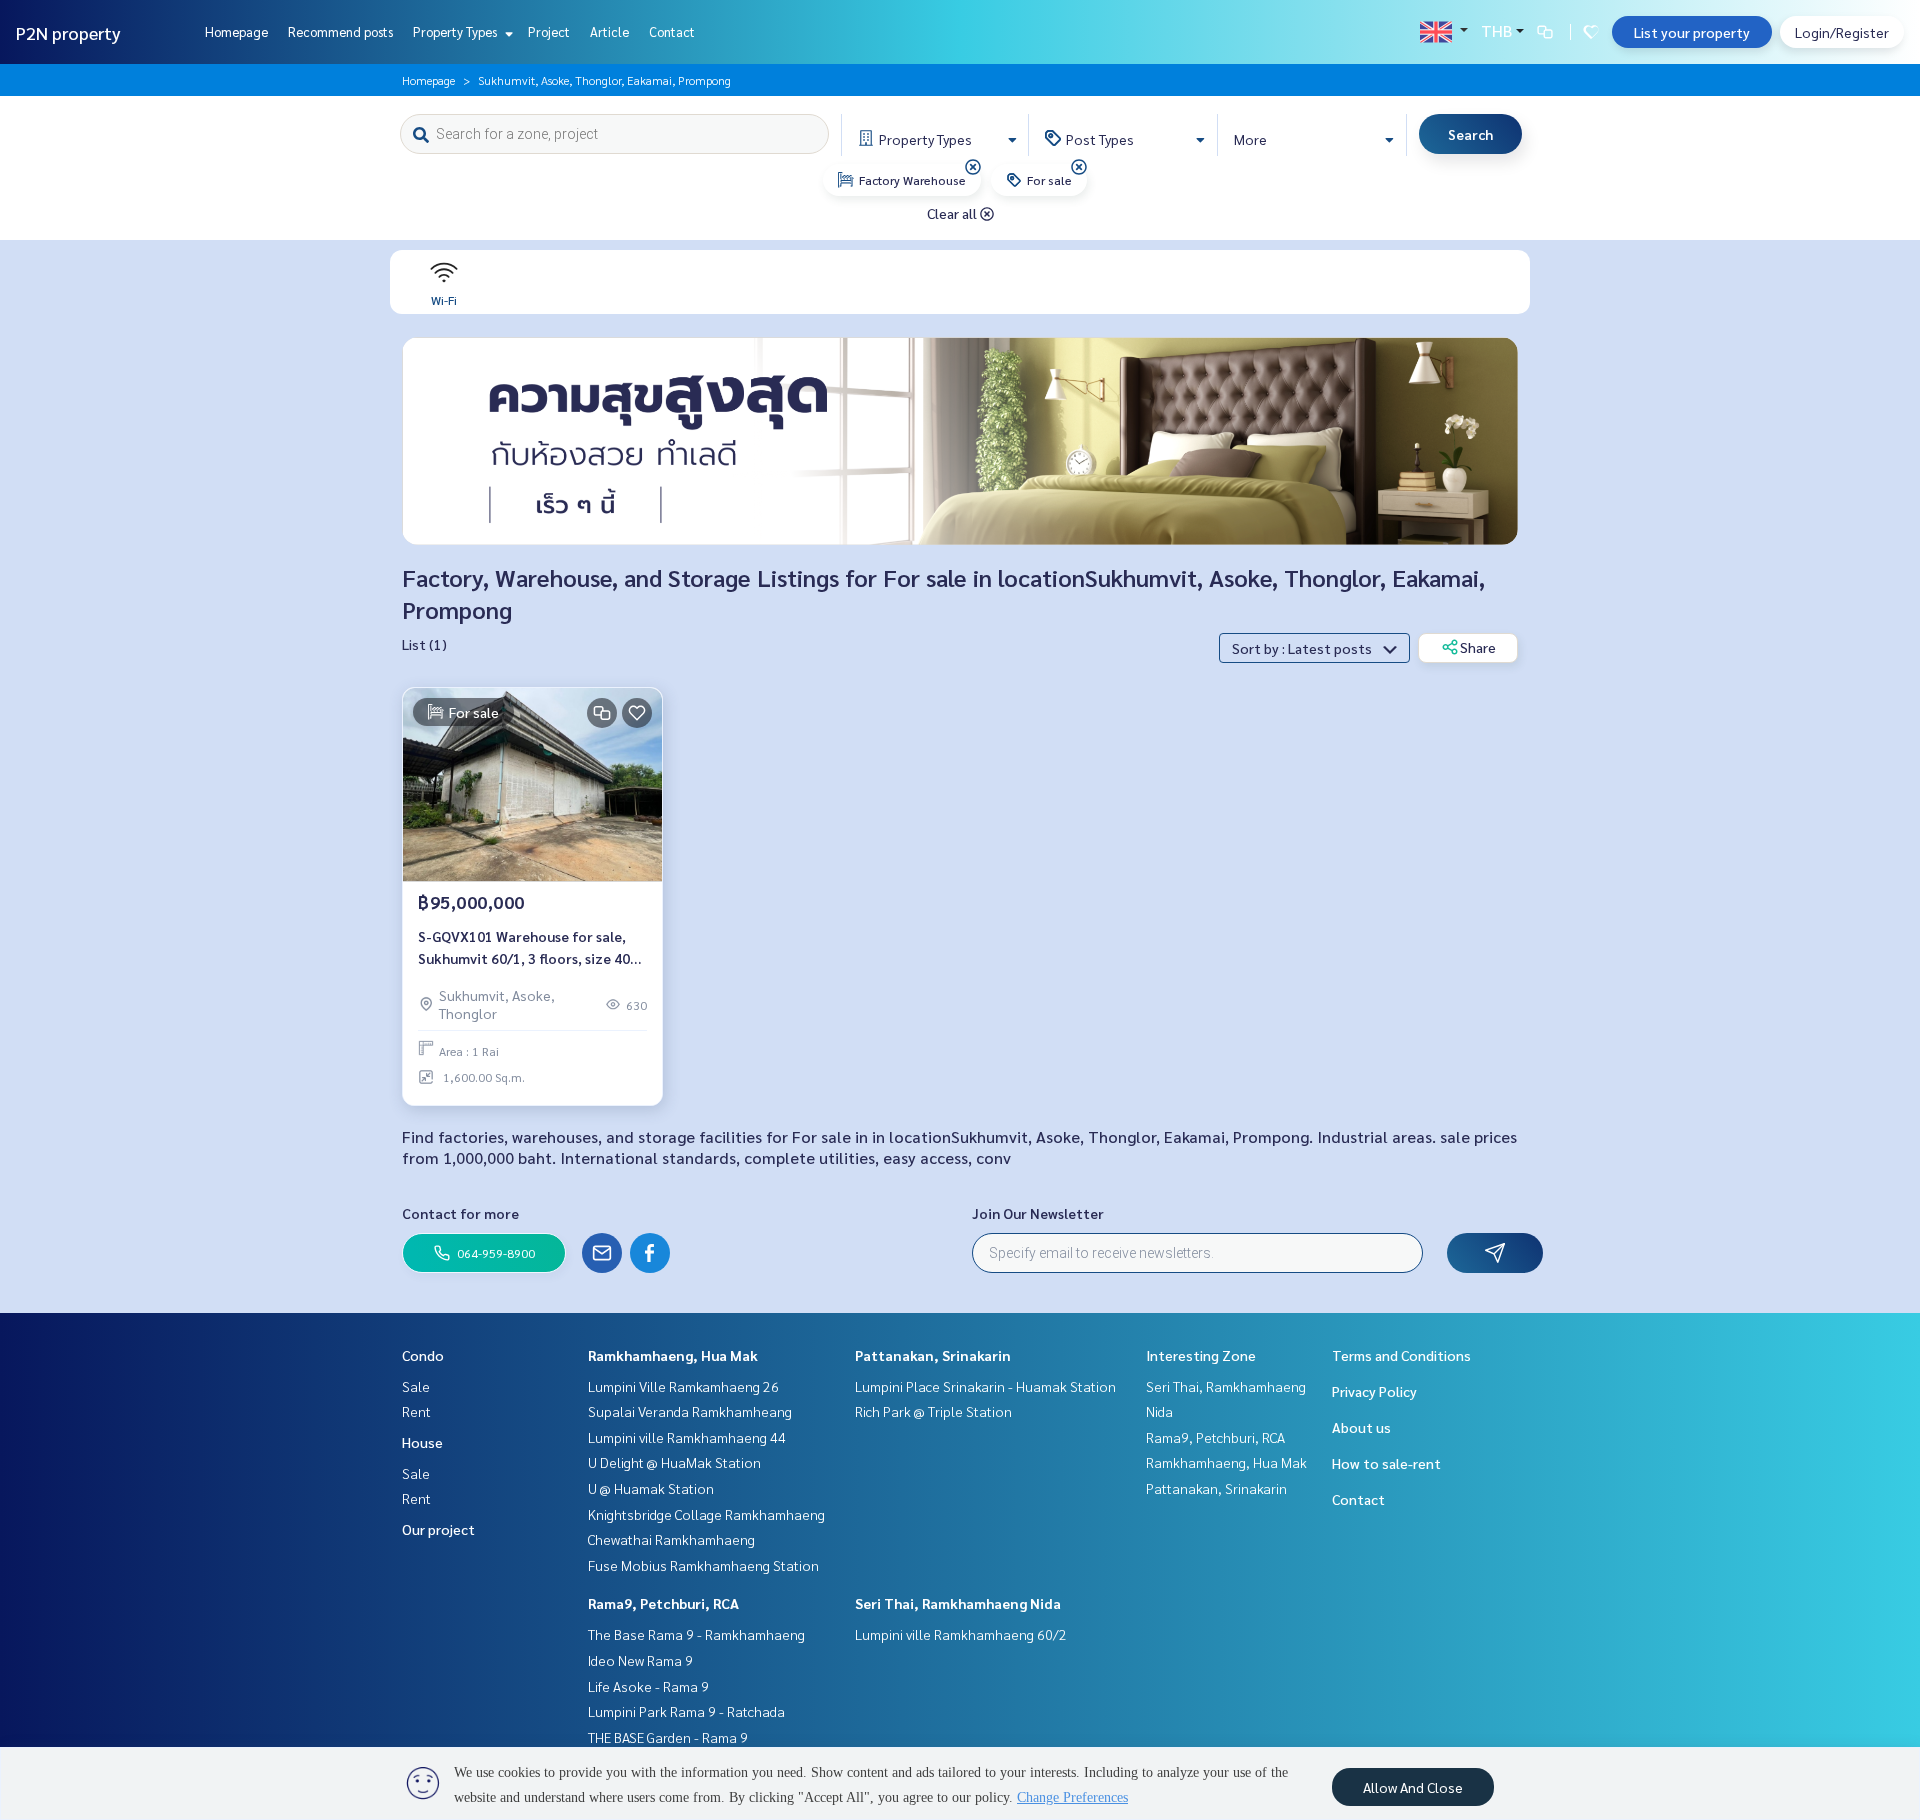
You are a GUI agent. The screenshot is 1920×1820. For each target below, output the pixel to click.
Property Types (456, 31)
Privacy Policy (1374, 1391)
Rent (416, 1411)
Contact (672, 31)
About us (1361, 1427)
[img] (973, 167)
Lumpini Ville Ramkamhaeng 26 (683, 1386)
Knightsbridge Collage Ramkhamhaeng (706, 1514)
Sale (416, 1386)
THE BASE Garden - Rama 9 (668, 1737)
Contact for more (460, 1213)
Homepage (236, 31)
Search (1470, 134)
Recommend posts (340, 31)
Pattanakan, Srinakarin (933, 1355)
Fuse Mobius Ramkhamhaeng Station (703, 1565)
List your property (1692, 32)
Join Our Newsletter (1038, 1213)
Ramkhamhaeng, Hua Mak (673, 1355)
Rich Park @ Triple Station (933, 1411)
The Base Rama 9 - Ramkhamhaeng (696, 1634)
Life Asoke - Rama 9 (648, 1686)
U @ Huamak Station (651, 1488)
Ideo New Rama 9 (640, 1660)
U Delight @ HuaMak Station (674, 1462)
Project (549, 31)
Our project (438, 1529)
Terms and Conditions (1401, 1355)
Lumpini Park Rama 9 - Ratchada (686, 1711)
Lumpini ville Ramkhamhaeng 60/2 (961, 1634)
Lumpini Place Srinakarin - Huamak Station (985, 1386)
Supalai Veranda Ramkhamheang (690, 1411)
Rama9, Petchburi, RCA (663, 1603)
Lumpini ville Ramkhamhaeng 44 (687, 1437)
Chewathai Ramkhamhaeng (671, 1539)
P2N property (68, 32)
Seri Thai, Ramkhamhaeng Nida (958, 1603)
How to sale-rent (1386, 1463)
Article (609, 31)
